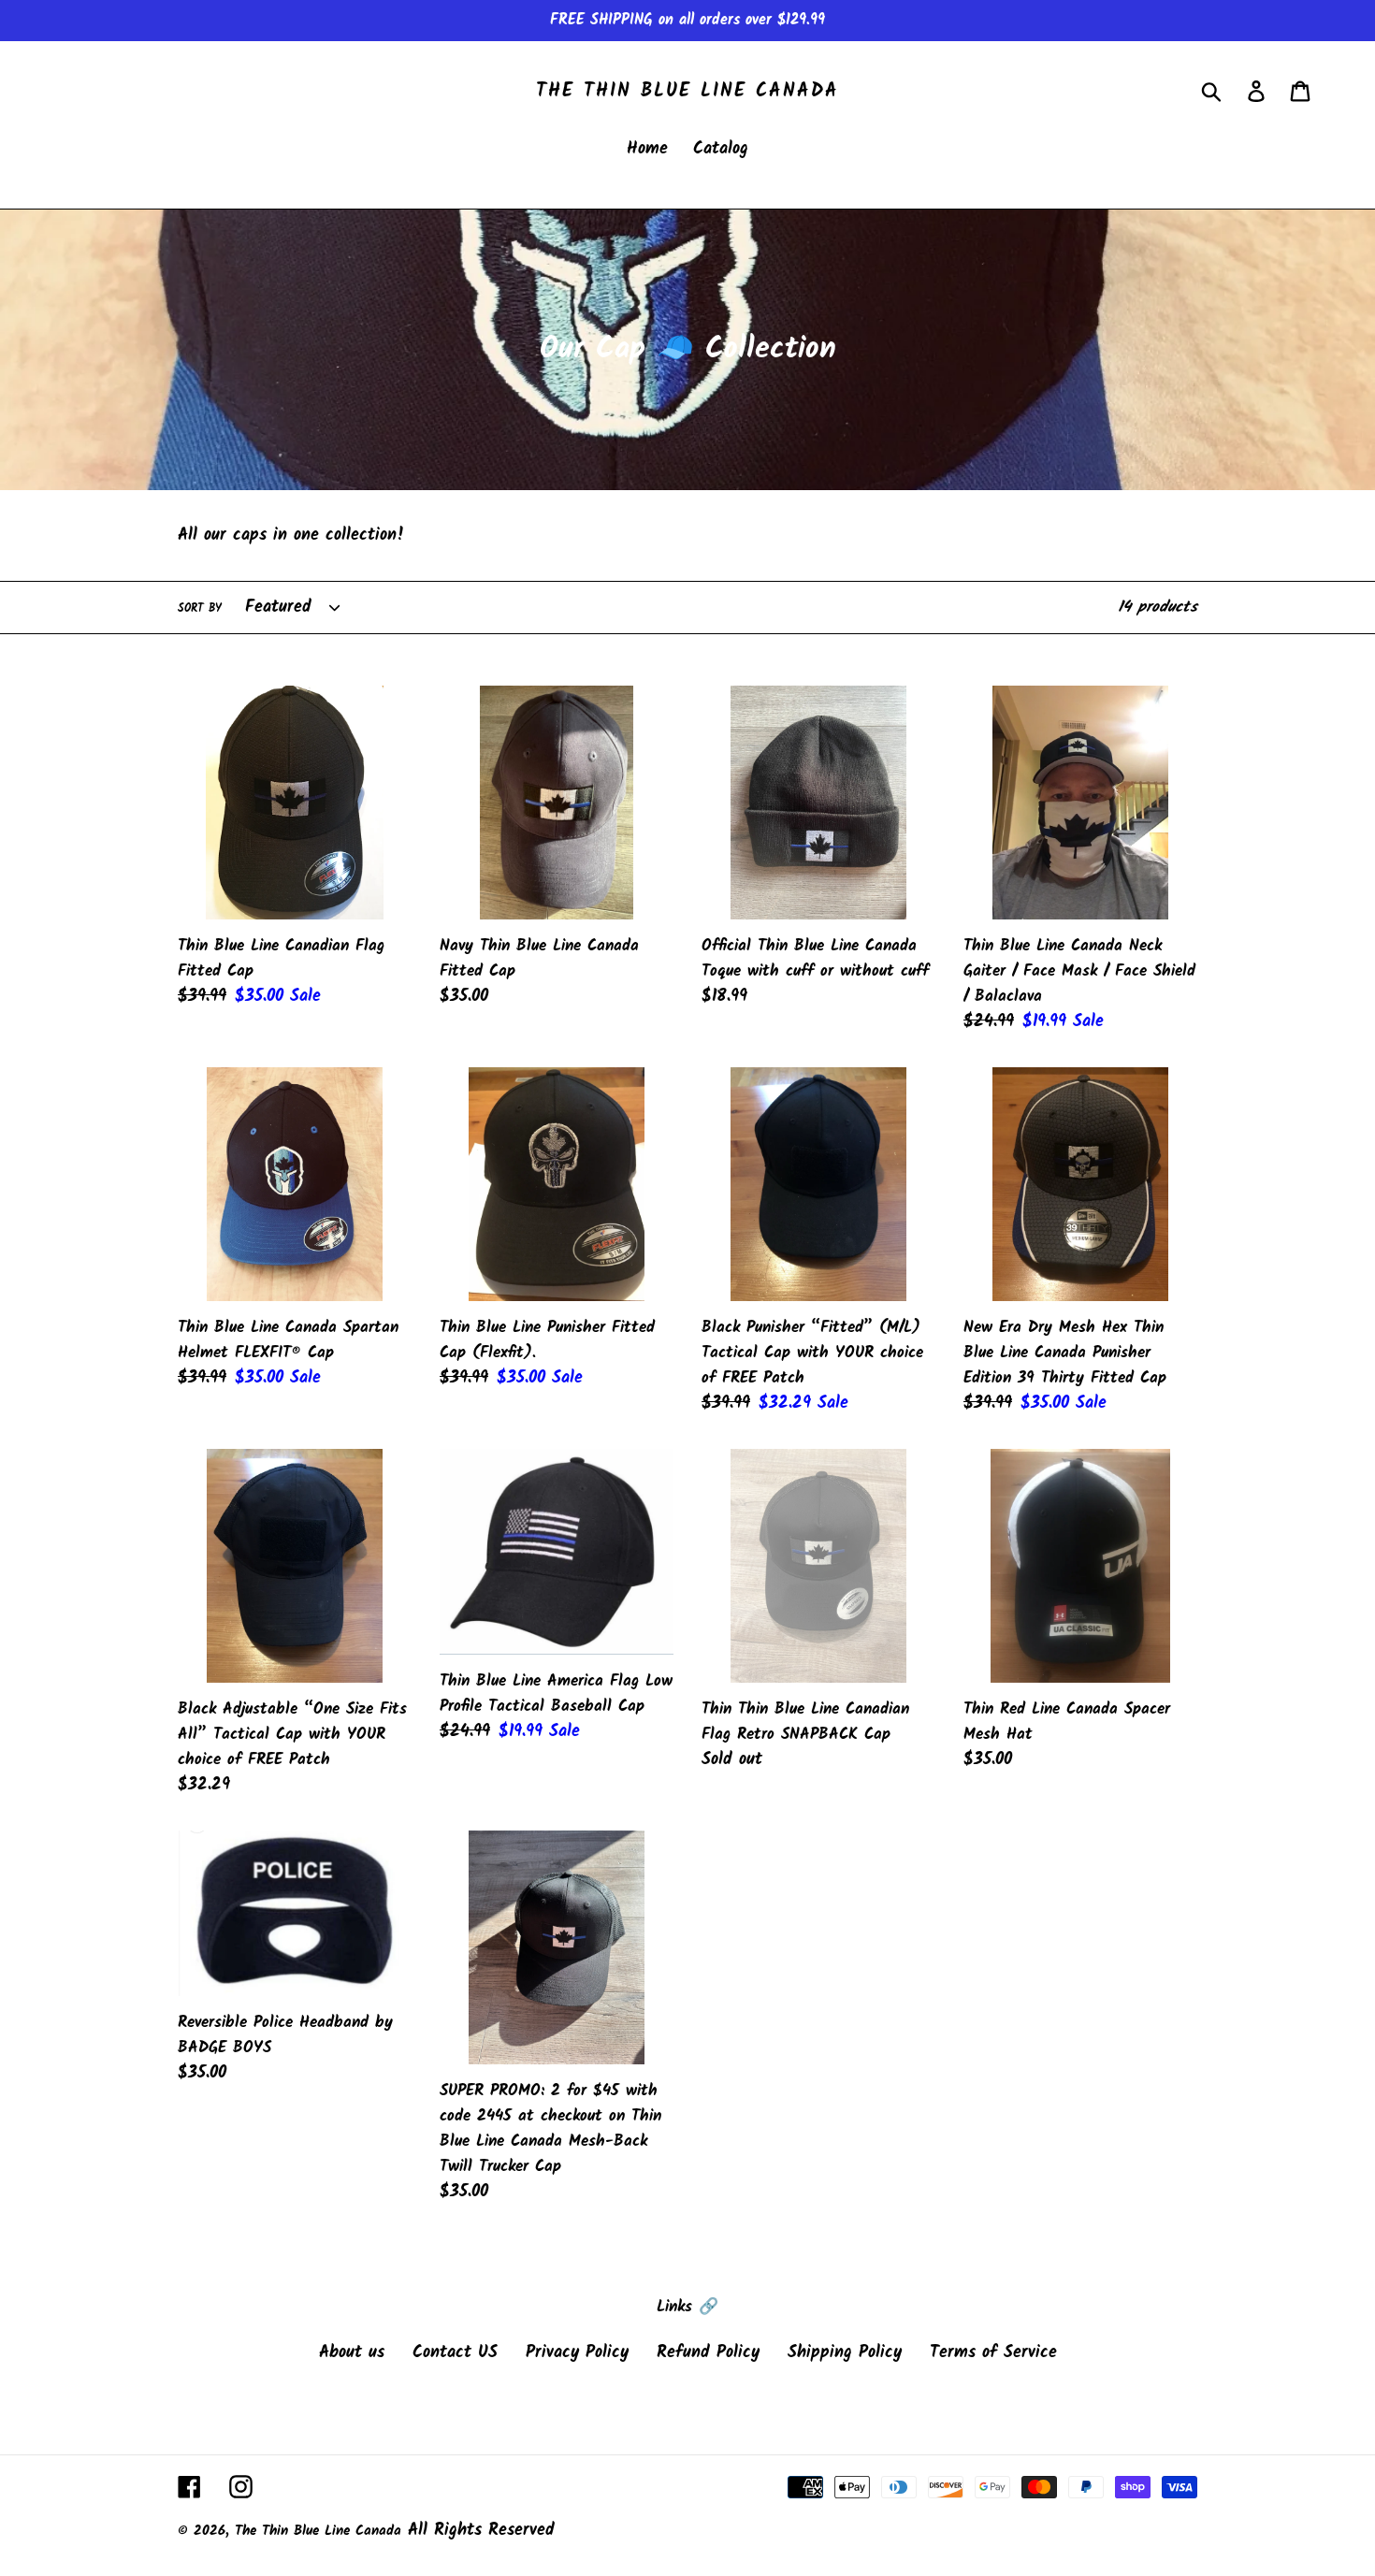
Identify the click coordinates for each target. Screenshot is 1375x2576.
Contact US (455, 2353)
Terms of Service (993, 2353)
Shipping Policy (845, 2353)
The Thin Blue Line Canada (687, 92)
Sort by (200, 609)
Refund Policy (708, 2353)
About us (352, 2353)
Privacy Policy (577, 2353)
